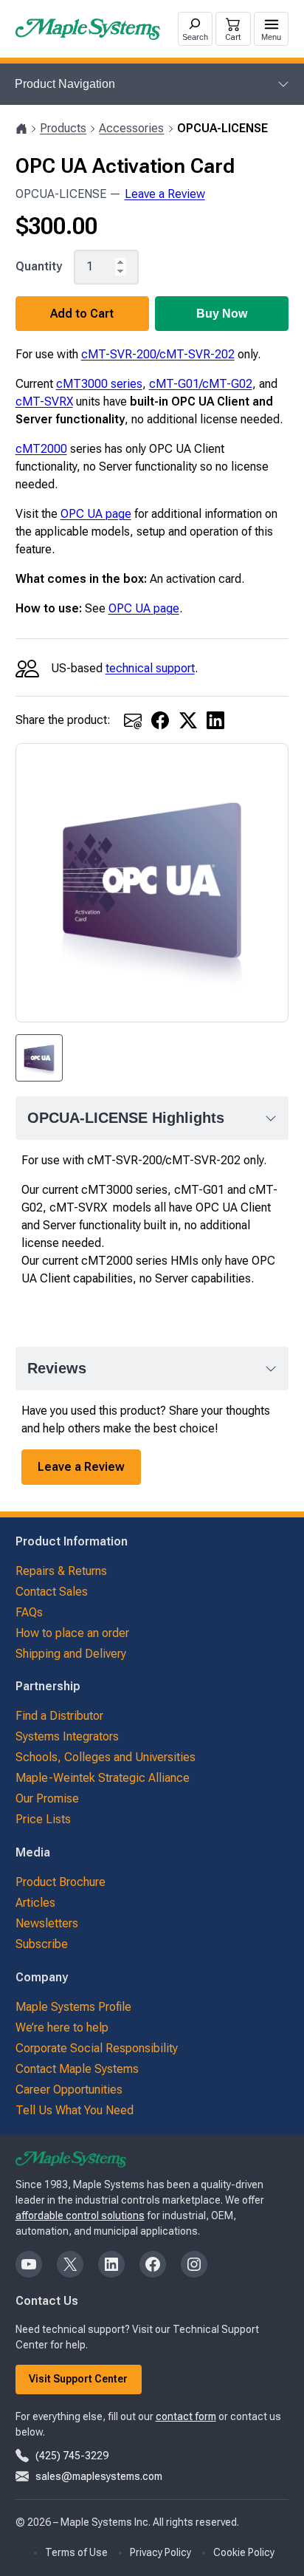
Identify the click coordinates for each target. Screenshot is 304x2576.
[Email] (133, 720)
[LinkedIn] (215, 720)
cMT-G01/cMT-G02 (201, 384)
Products (63, 128)
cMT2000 (41, 449)
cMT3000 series (99, 384)
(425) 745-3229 (72, 2456)
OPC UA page (96, 514)
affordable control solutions (80, 2215)
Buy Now (222, 314)
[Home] (21, 129)
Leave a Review (165, 194)
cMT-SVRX (44, 402)
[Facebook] (160, 720)
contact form (186, 2416)
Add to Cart (82, 314)
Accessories (131, 128)
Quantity (39, 267)
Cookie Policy (244, 2552)
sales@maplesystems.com (99, 2476)
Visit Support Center (78, 2379)
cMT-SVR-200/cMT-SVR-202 (158, 354)
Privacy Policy (160, 2552)
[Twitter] (188, 720)
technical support (150, 668)
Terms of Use (76, 2552)
